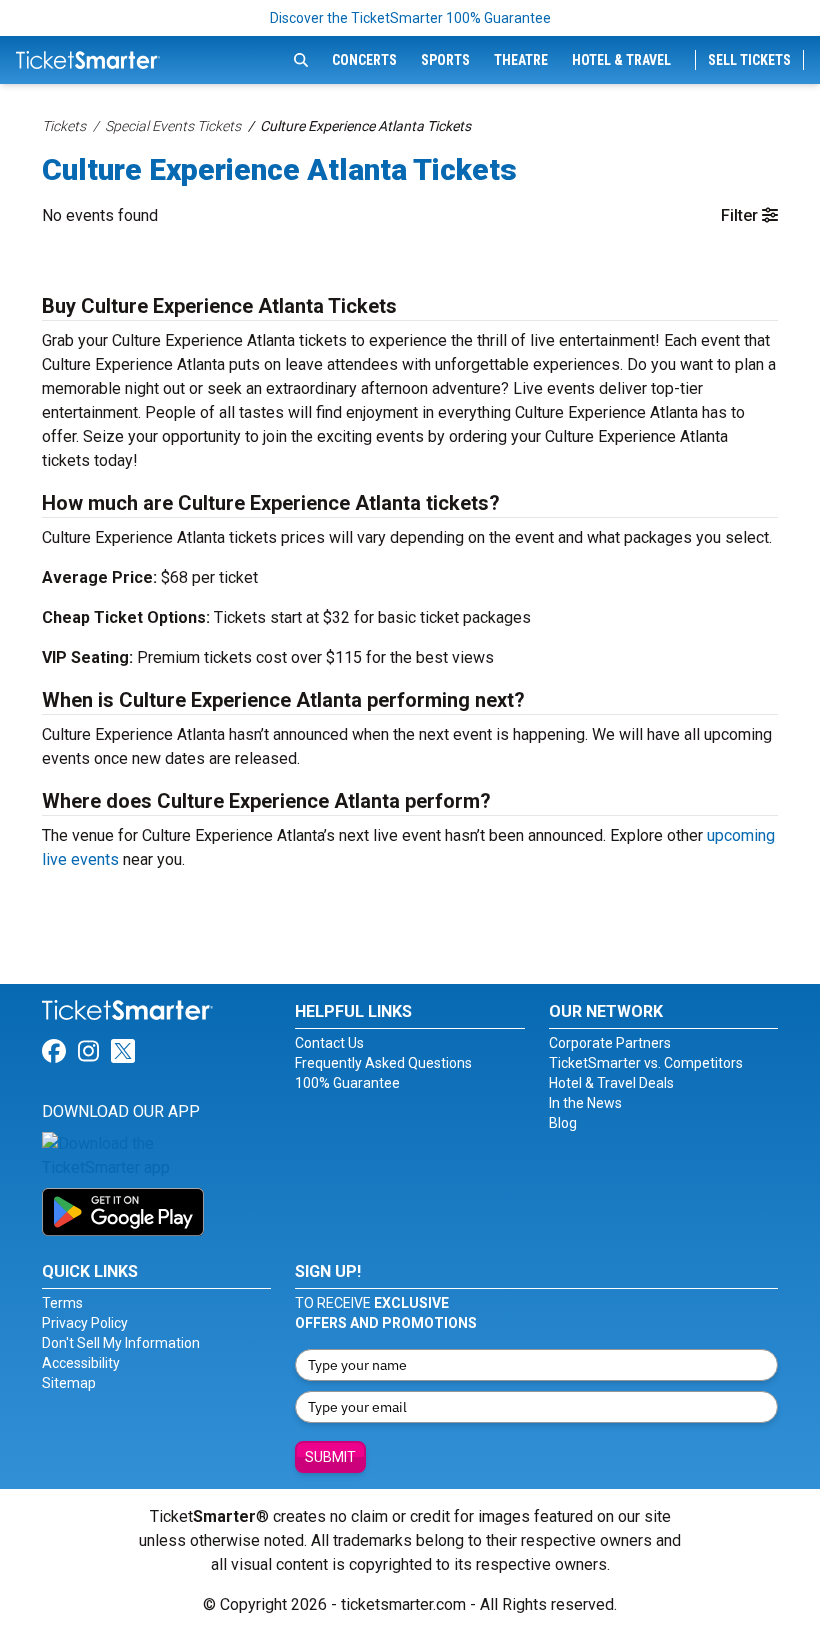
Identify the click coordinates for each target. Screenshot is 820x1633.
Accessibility (81, 1363)
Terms (62, 1303)
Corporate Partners (610, 1043)
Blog (563, 1123)
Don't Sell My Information (121, 1343)
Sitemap (69, 1383)
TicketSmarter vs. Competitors (646, 1063)
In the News (585, 1103)
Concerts (364, 60)
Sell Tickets (749, 60)
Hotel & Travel (621, 60)
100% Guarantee (347, 1083)
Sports (445, 60)
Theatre (521, 60)
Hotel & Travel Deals (611, 1083)
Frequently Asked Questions (383, 1063)
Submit (330, 1457)
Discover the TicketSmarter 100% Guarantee (410, 18)
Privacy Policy (85, 1323)
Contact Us (329, 1043)
